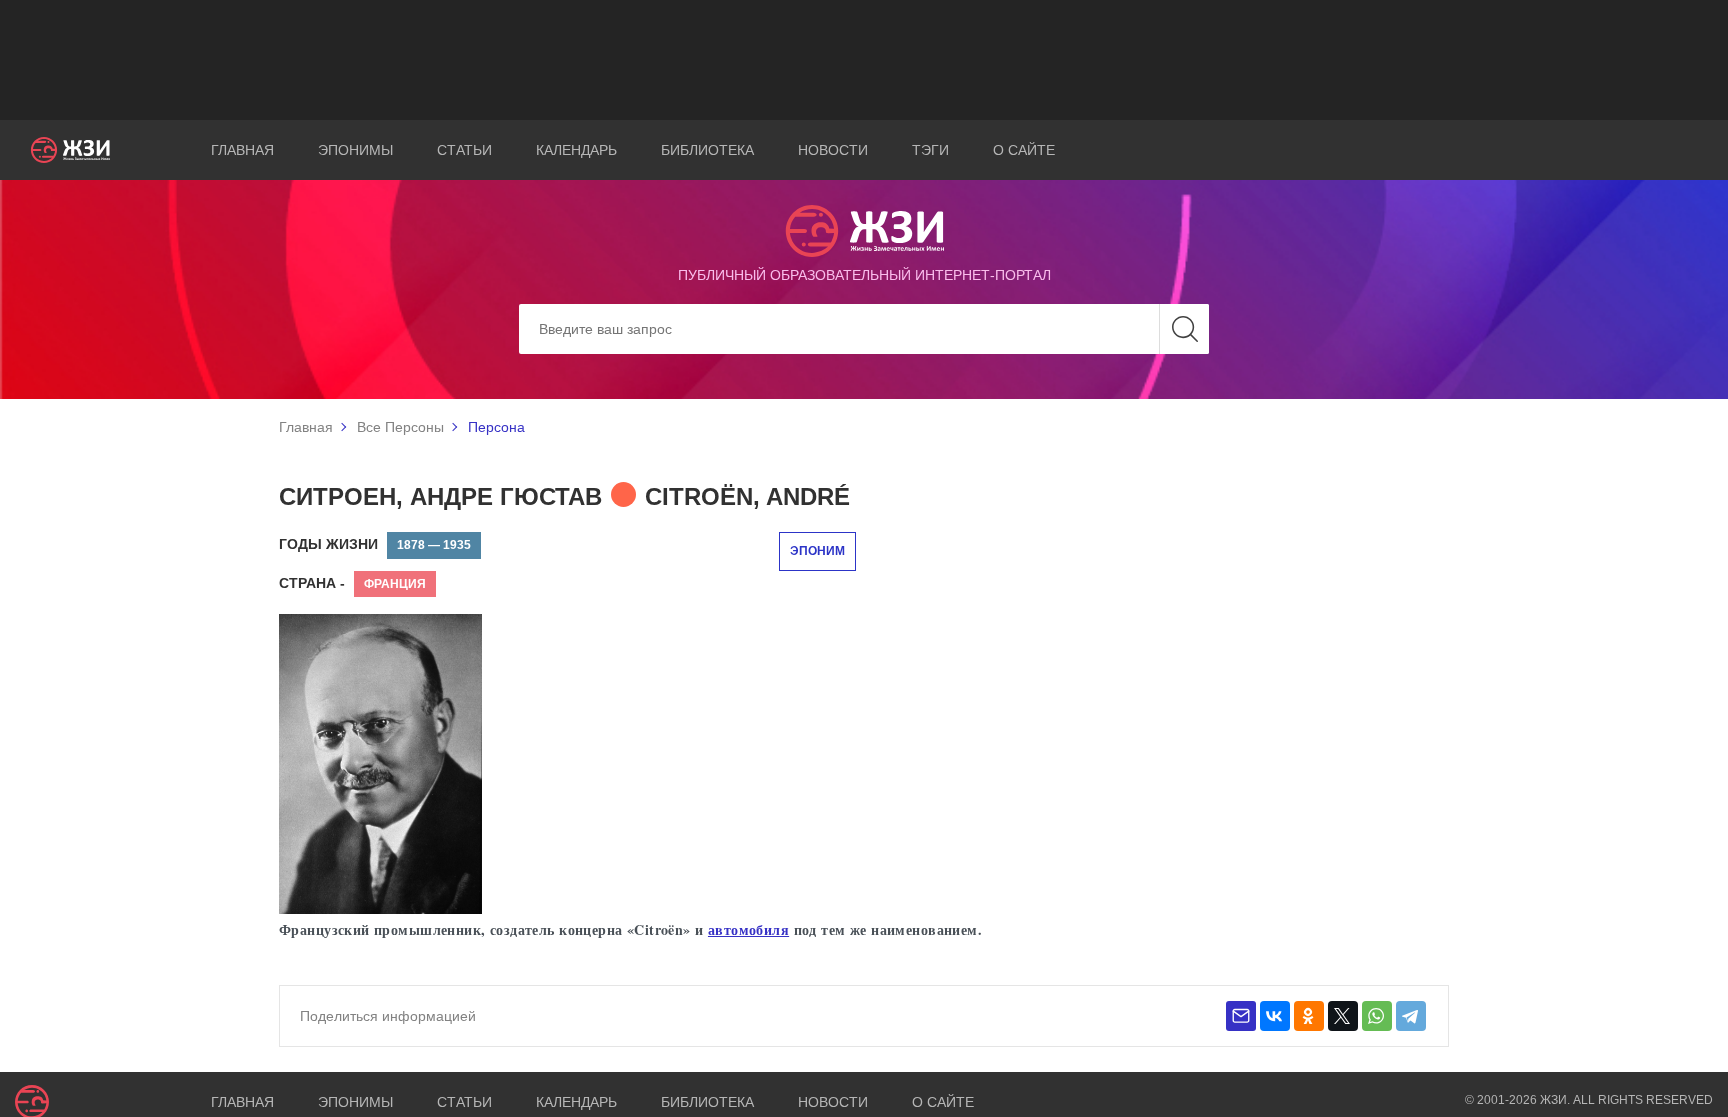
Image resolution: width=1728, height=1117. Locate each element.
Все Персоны (400, 427)
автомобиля (748, 929)
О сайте (1024, 150)
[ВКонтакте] (1275, 1016)
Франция (395, 584)
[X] (1343, 1016)
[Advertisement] (864, 60)
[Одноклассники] (1309, 1016)
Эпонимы (355, 150)
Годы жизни (328, 544)
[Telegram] (1411, 1016)
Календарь (576, 150)
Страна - (312, 583)
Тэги (930, 150)
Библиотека (707, 150)
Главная (242, 150)
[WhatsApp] (1377, 1016)
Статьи (464, 150)
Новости (833, 150)
